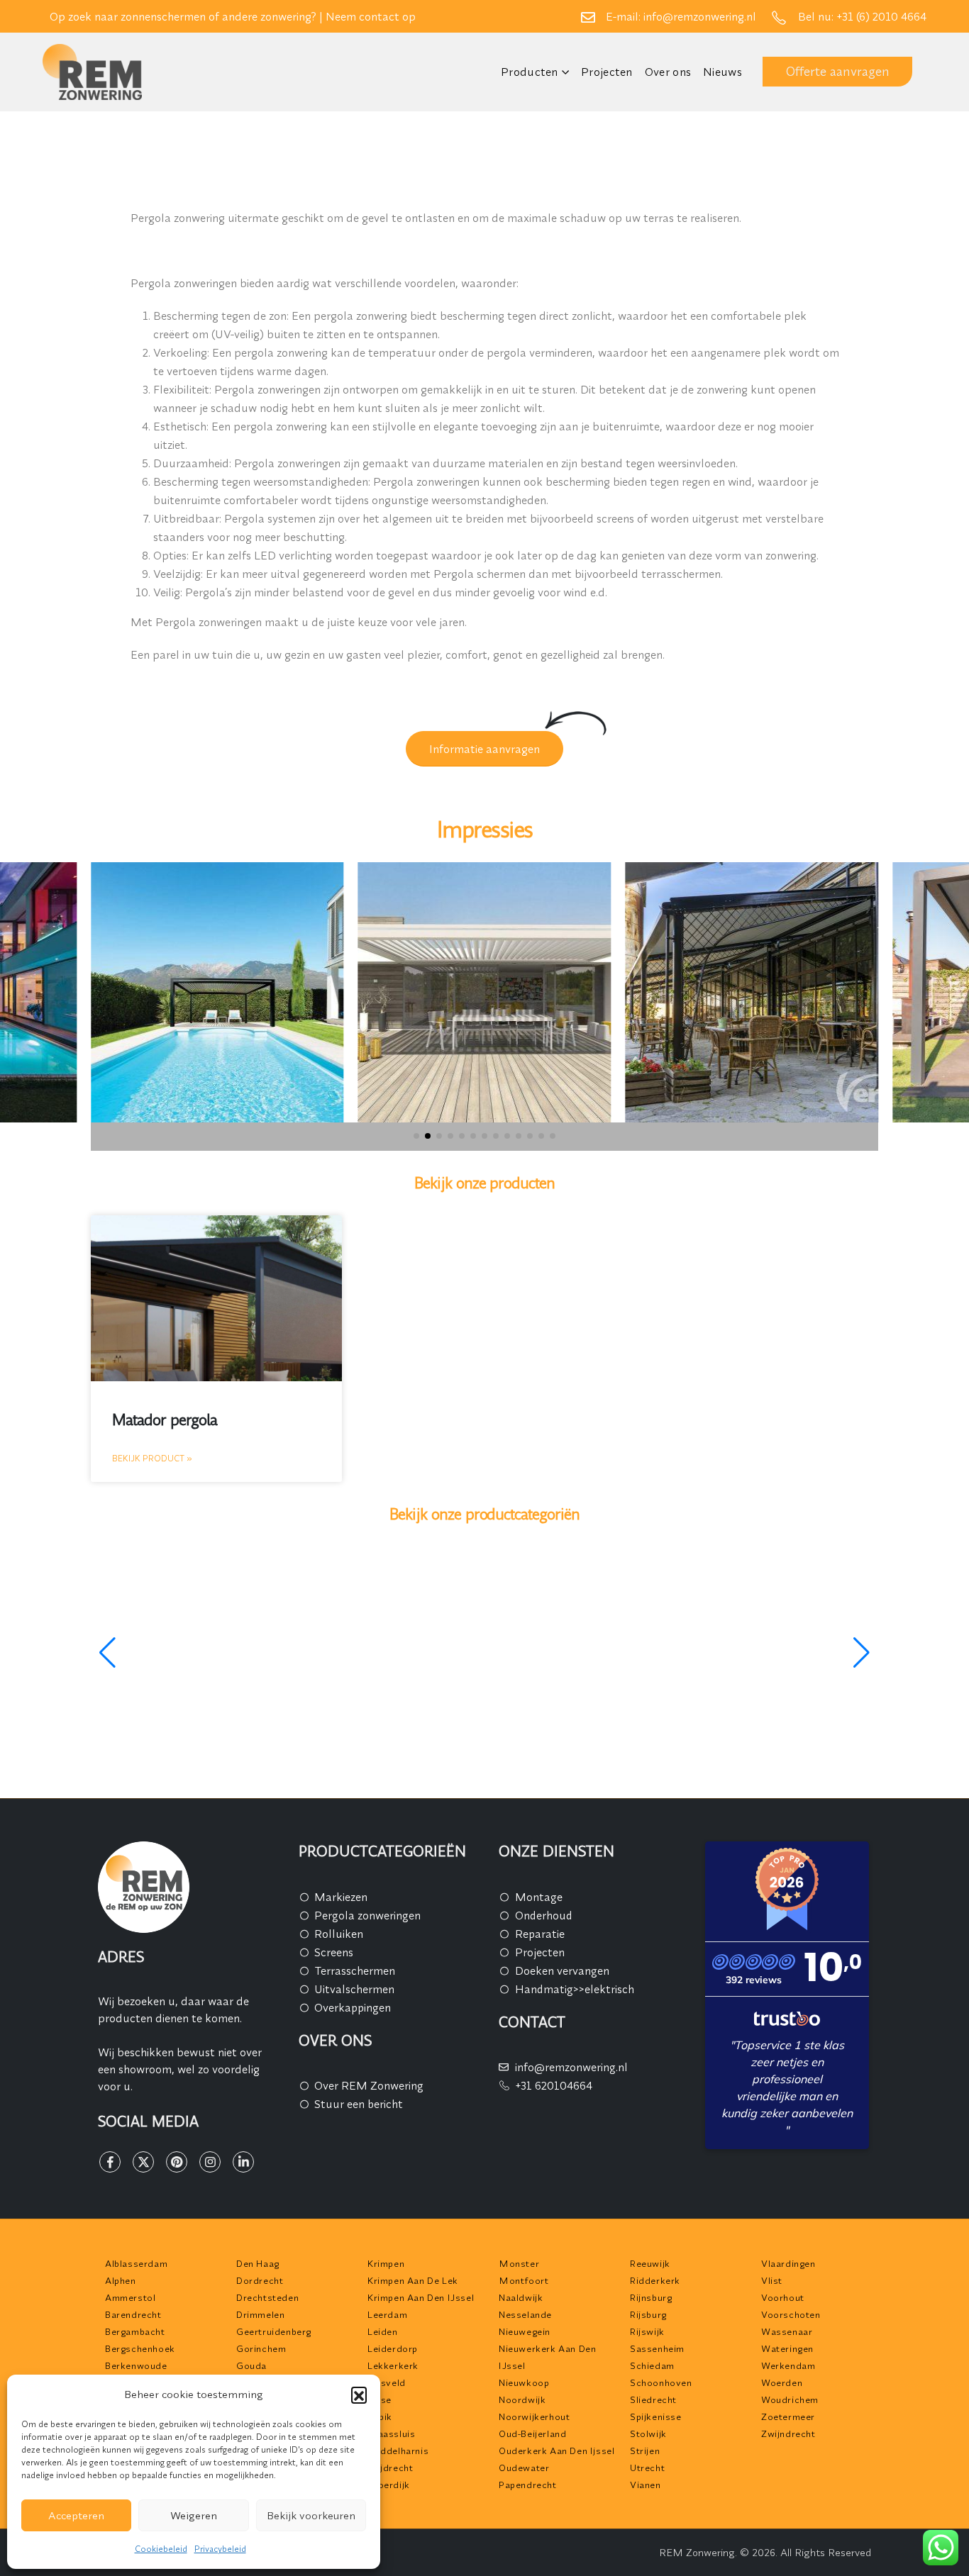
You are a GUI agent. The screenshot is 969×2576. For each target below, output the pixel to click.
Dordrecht (260, 2280)
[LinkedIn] (243, 2162)
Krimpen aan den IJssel (421, 2297)
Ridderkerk (655, 2280)
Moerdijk (389, 2485)
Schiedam (652, 2365)
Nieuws (722, 72)
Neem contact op (371, 16)
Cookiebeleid (161, 2549)
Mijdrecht (390, 2468)
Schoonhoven (661, 2382)
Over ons (668, 72)
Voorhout (783, 2297)
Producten (530, 72)
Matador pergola (165, 1420)
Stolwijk (648, 2433)
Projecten (607, 72)
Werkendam (788, 2365)
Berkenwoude (136, 2365)
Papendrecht (528, 2485)
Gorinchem (261, 2348)
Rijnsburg (651, 2297)
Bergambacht (135, 2331)
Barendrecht (133, 2314)
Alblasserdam (136, 2263)
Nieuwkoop (524, 2382)
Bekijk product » (152, 1458)
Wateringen (787, 2348)
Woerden (782, 2382)
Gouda (251, 2365)
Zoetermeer (788, 2416)
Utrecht (647, 2468)
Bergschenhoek (140, 2348)
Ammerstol (130, 2297)
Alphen (121, 2280)
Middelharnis (398, 2450)
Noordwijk (522, 2399)
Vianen (646, 2485)
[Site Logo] (92, 72)
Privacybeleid (220, 2549)
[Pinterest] (177, 2162)
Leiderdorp (393, 2348)
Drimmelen (260, 2314)
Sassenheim (657, 2348)
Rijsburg (648, 2314)
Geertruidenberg (274, 2331)
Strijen (645, 2450)
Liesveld (387, 2382)
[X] (143, 2162)
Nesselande (525, 2314)
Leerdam (387, 2314)
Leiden (383, 2331)
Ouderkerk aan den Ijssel (557, 2450)
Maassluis (391, 2433)
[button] (359, 2394)
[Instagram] (210, 2162)
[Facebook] (110, 2162)
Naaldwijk (521, 2297)
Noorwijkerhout (534, 2416)
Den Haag (258, 2263)
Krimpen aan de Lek (413, 2280)
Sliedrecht (653, 2399)
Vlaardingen (788, 2263)
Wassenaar (787, 2331)
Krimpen (386, 2263)
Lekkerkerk (393, 2365)
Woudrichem (790, 2399)
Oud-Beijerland (532, 2433)
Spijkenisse (656, 2416)
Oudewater (524, 2468)
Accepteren (76, 2515)
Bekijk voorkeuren (311, 2515)
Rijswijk (647, 2331)
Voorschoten (791, 2314)
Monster (519, 2263)
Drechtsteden (267, 2297)
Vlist (772, 2280)
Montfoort (524, 2280)
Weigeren (194, 2515)
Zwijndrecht (788, 2433)
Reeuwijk (650, 2263)
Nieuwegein (525, 2331)
